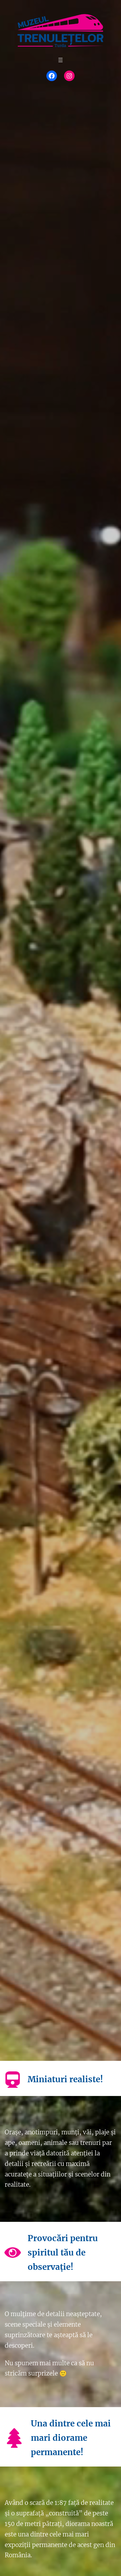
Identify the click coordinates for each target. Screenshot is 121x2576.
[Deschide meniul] (60, 60)
